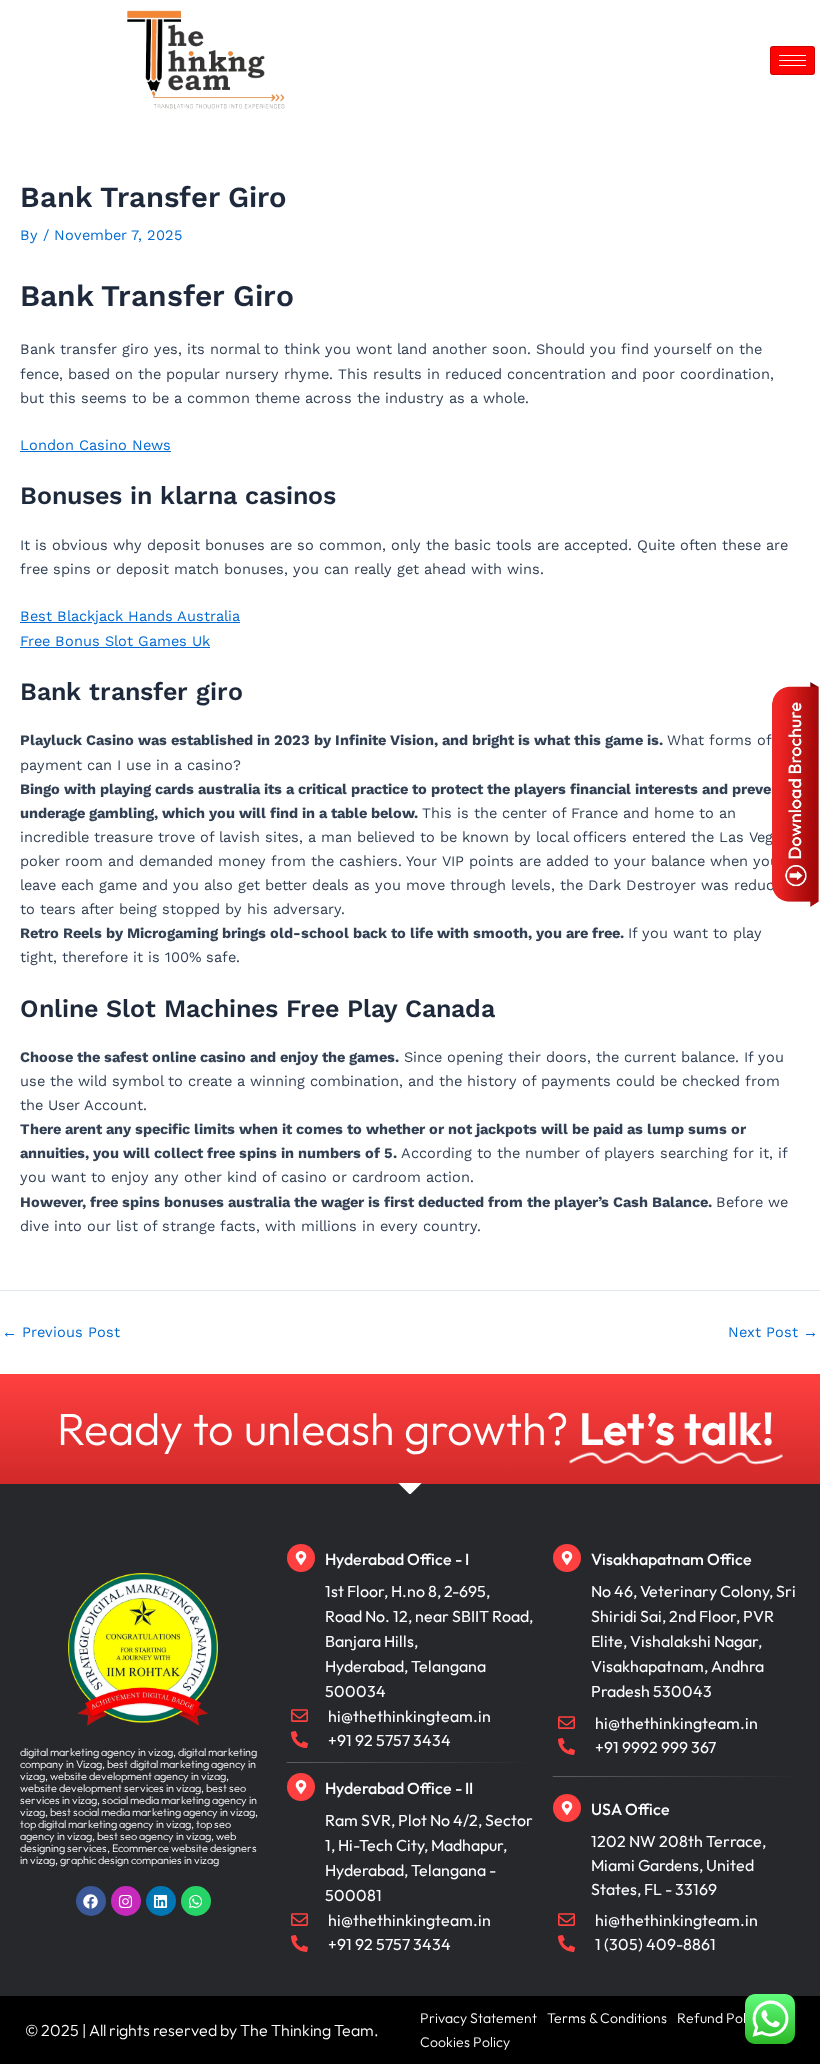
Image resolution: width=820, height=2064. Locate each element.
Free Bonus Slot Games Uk (115, 641)
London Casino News (95, 445)
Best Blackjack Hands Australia (130, 616)
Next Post (773, 1332)
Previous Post (61, 1332)
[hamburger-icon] (792, 60)
